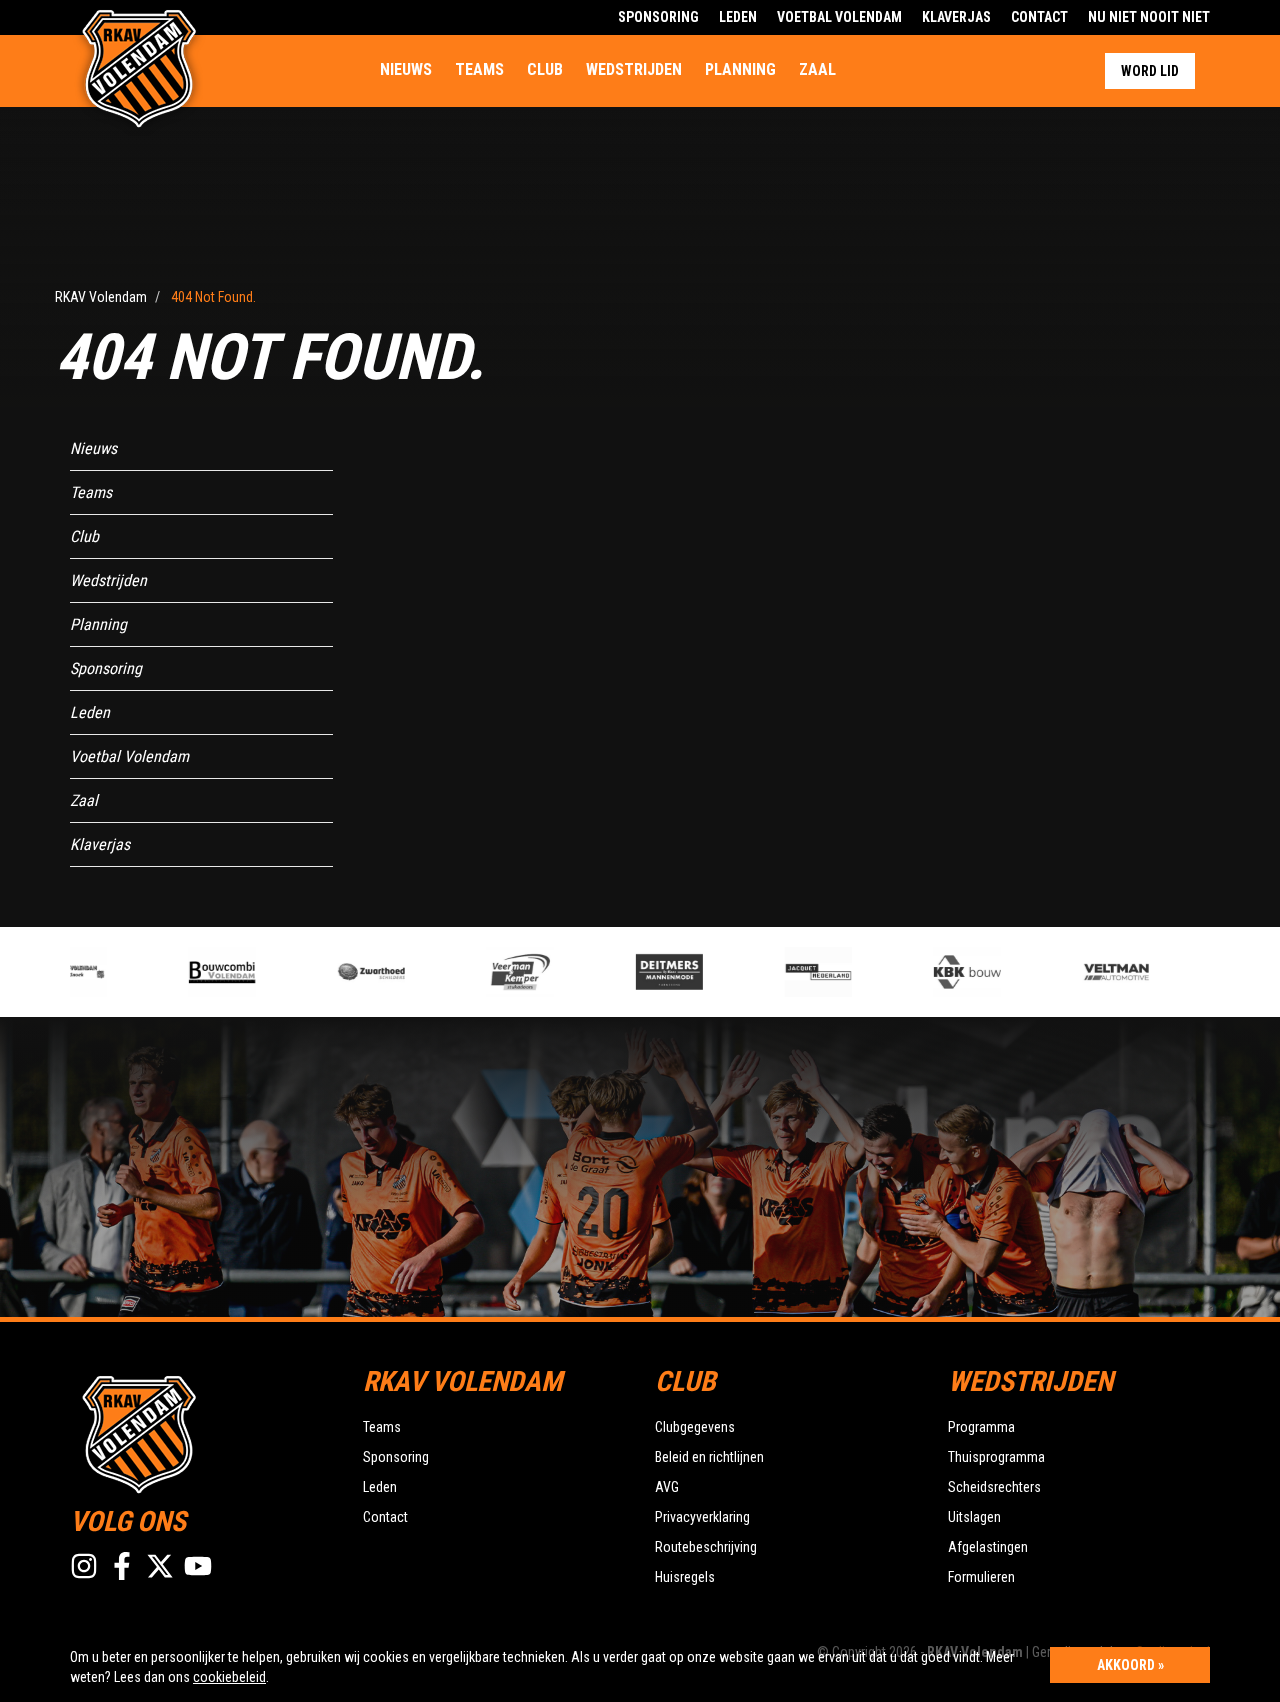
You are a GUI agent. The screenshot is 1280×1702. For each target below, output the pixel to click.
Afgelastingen (988, 1547)
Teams (479, 69)
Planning (740, 69)
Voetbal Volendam (839, 17)
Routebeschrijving (706, 1547)
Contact (1039, 17)
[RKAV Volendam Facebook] (122, 1566)
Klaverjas (956, 17)
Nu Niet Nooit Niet (1149, 17)
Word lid (1150, 71)
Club (545, 69)
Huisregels (685, 1577)
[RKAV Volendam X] (160, 1566)
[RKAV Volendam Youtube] (198, 1566)
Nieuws (406, 69)
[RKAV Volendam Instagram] (84, 1566)
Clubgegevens (695, 1427)
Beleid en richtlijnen (709, 1457)
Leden (738, 17)
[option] (211, 972)
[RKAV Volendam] (201, 1432)
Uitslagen (974, 1517)
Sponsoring (658, 17)
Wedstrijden (634, 69)
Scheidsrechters (994, 1487)
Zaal (817, 69)
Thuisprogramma (996, 1457)
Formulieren (981, 1577)
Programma (981, 1427)
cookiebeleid (229, 1677)
